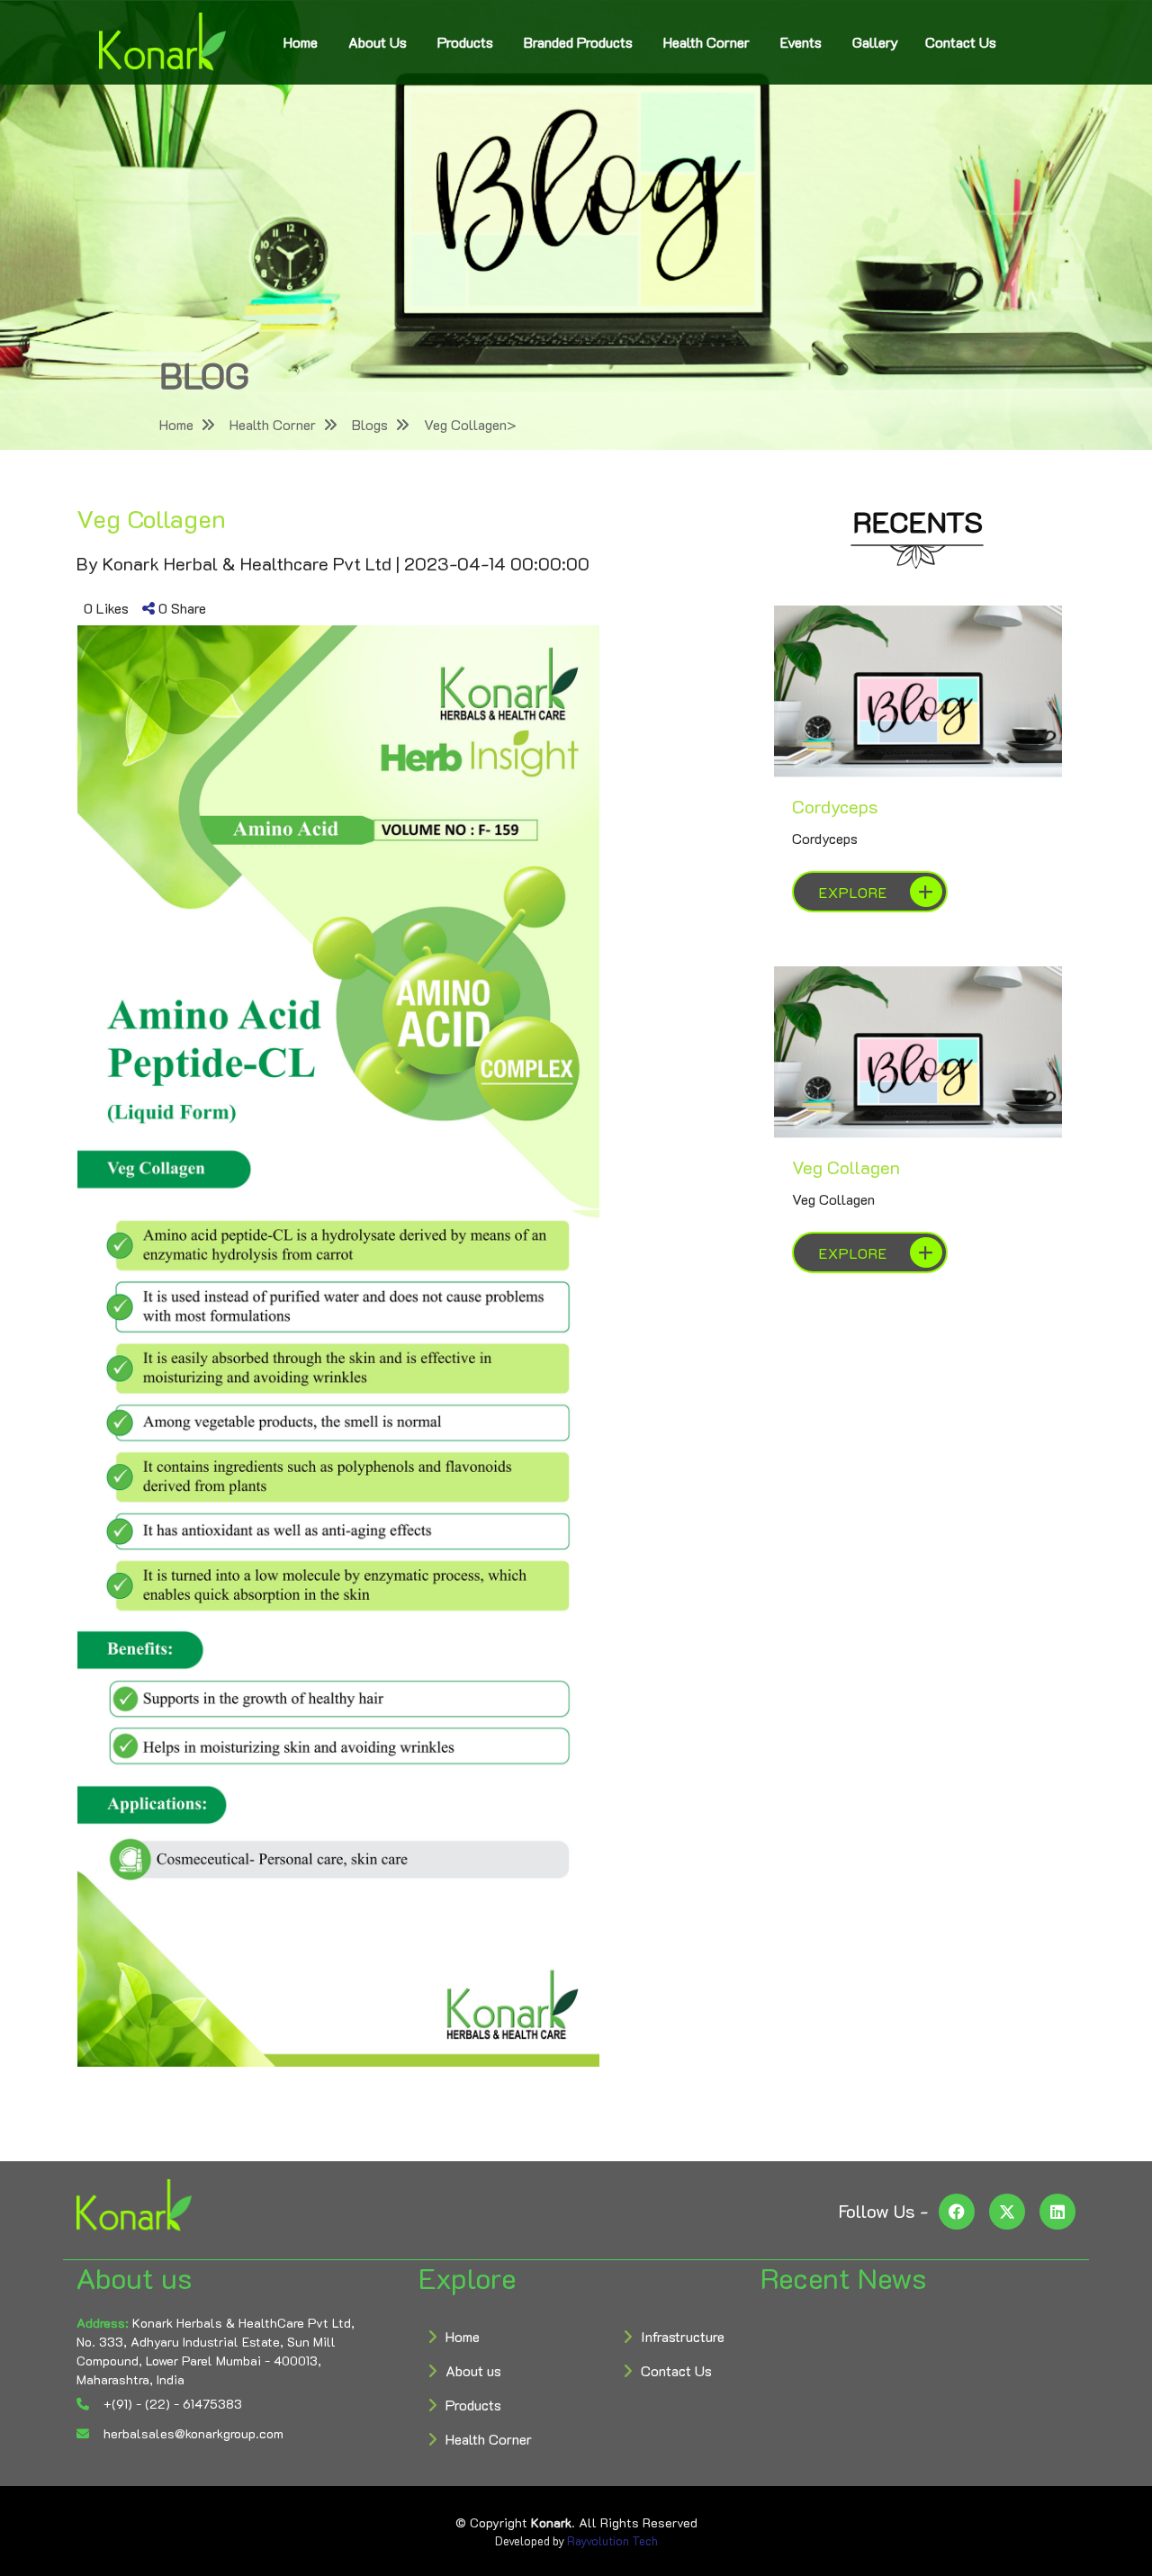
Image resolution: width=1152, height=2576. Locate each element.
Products (465, 42)
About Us (378, 42)
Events (801, 42)
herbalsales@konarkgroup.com (192, 2433)
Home (301, 42)
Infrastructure (683, 2336)
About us (473, 2370)
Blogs (370, 424)
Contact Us (961, 42)
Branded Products (578, 42)
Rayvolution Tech (612, 2540)
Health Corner (706, 42)
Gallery (875, 42)
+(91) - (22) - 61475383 (171, 2404)
